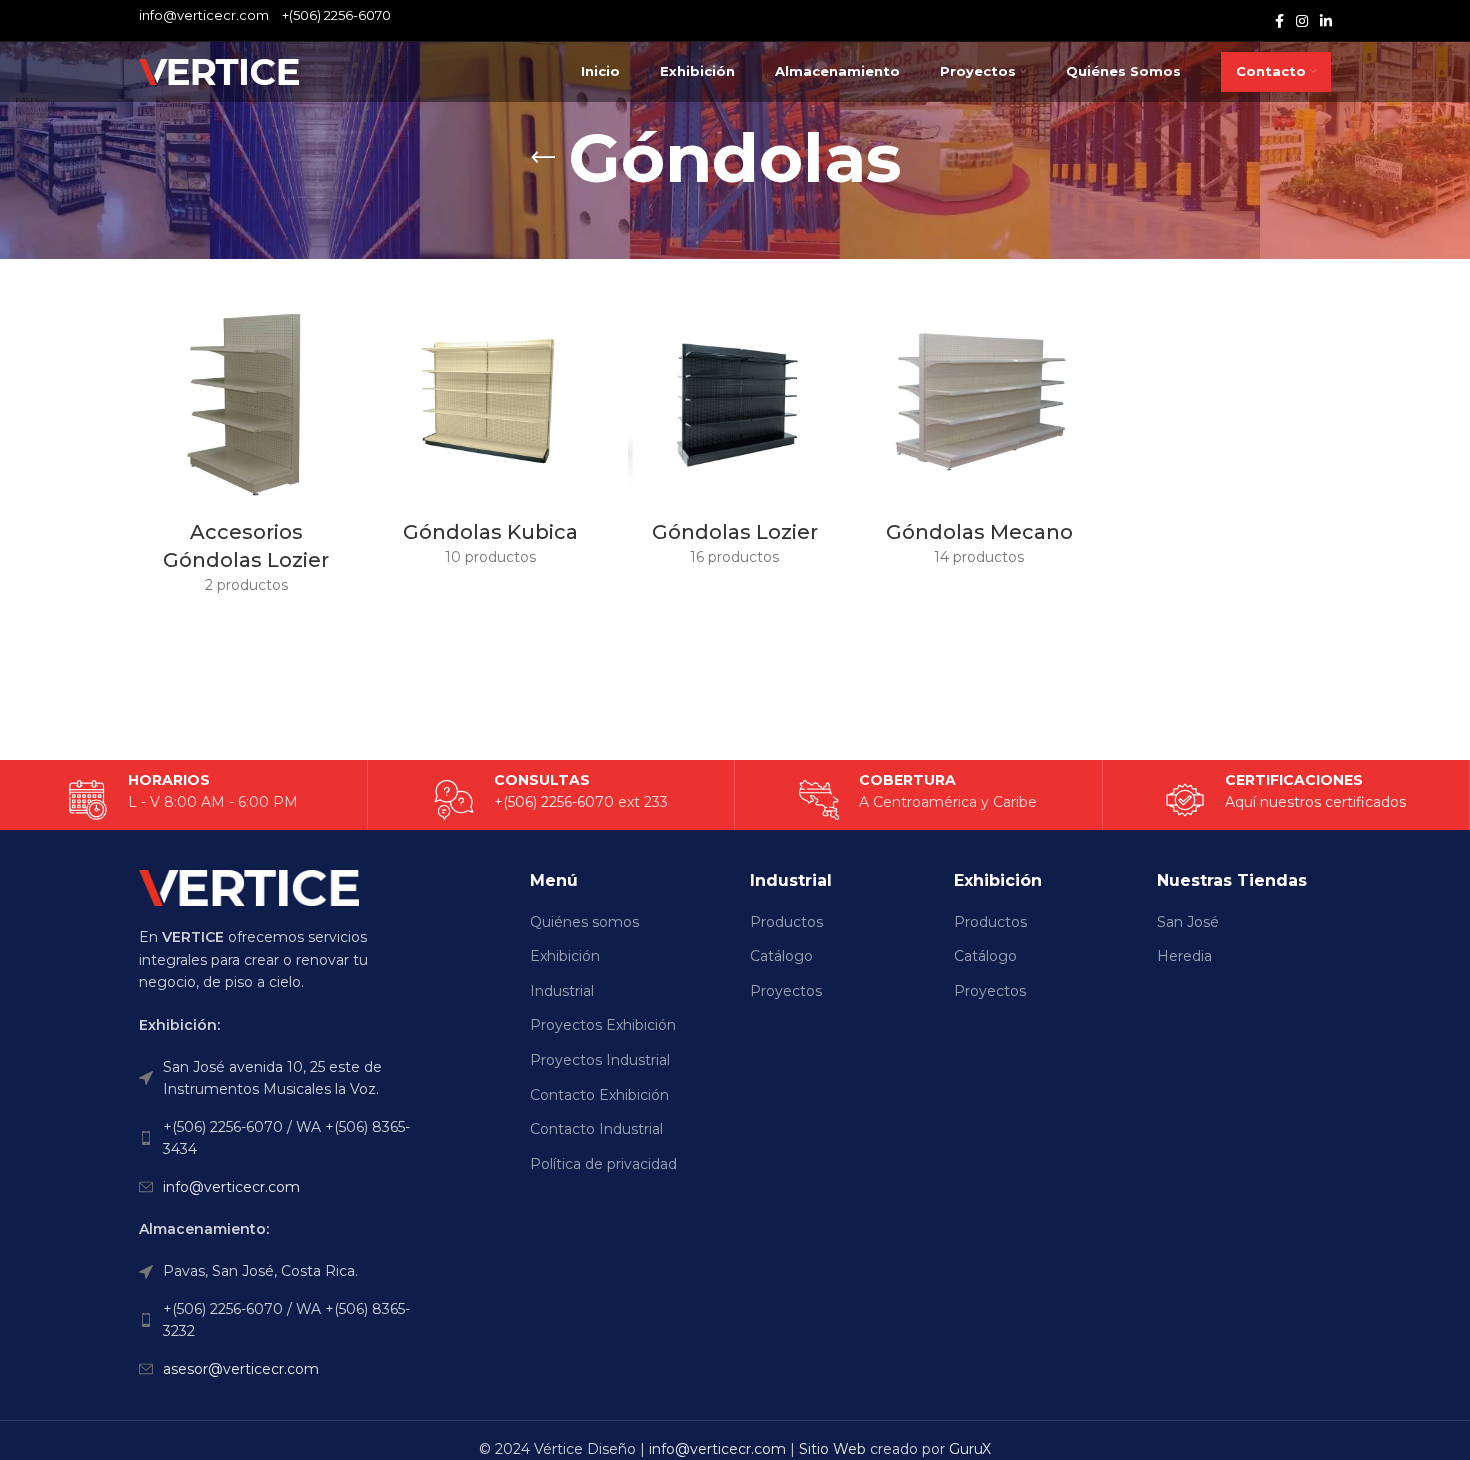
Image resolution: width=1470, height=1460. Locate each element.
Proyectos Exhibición (603, 1025)
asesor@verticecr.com (241, 1369)
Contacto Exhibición (599, 1095)
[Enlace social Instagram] (1302, 21)
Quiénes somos (584, 922)
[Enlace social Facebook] (1279, 21)
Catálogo (781, 956)
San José (1188, 922)
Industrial (562, 991)
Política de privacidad (603, 1164)
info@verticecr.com (231, 1187)
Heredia (1184, 956)
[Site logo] (219, 71)
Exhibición (565, 956)
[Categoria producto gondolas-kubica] (490, 436)
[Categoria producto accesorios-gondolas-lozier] (246, 450)
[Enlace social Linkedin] (1326, 21)
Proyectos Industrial (600, 1060)
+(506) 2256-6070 (336, 15)
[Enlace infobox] (1285, 800)
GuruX (970, 1449)
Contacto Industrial (596, 1129)
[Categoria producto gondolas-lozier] (735, 436)
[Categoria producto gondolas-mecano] (979, 436)
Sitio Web (832, 1449)
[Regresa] (543, 158)
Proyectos (786, 991)
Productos (786, 922)
